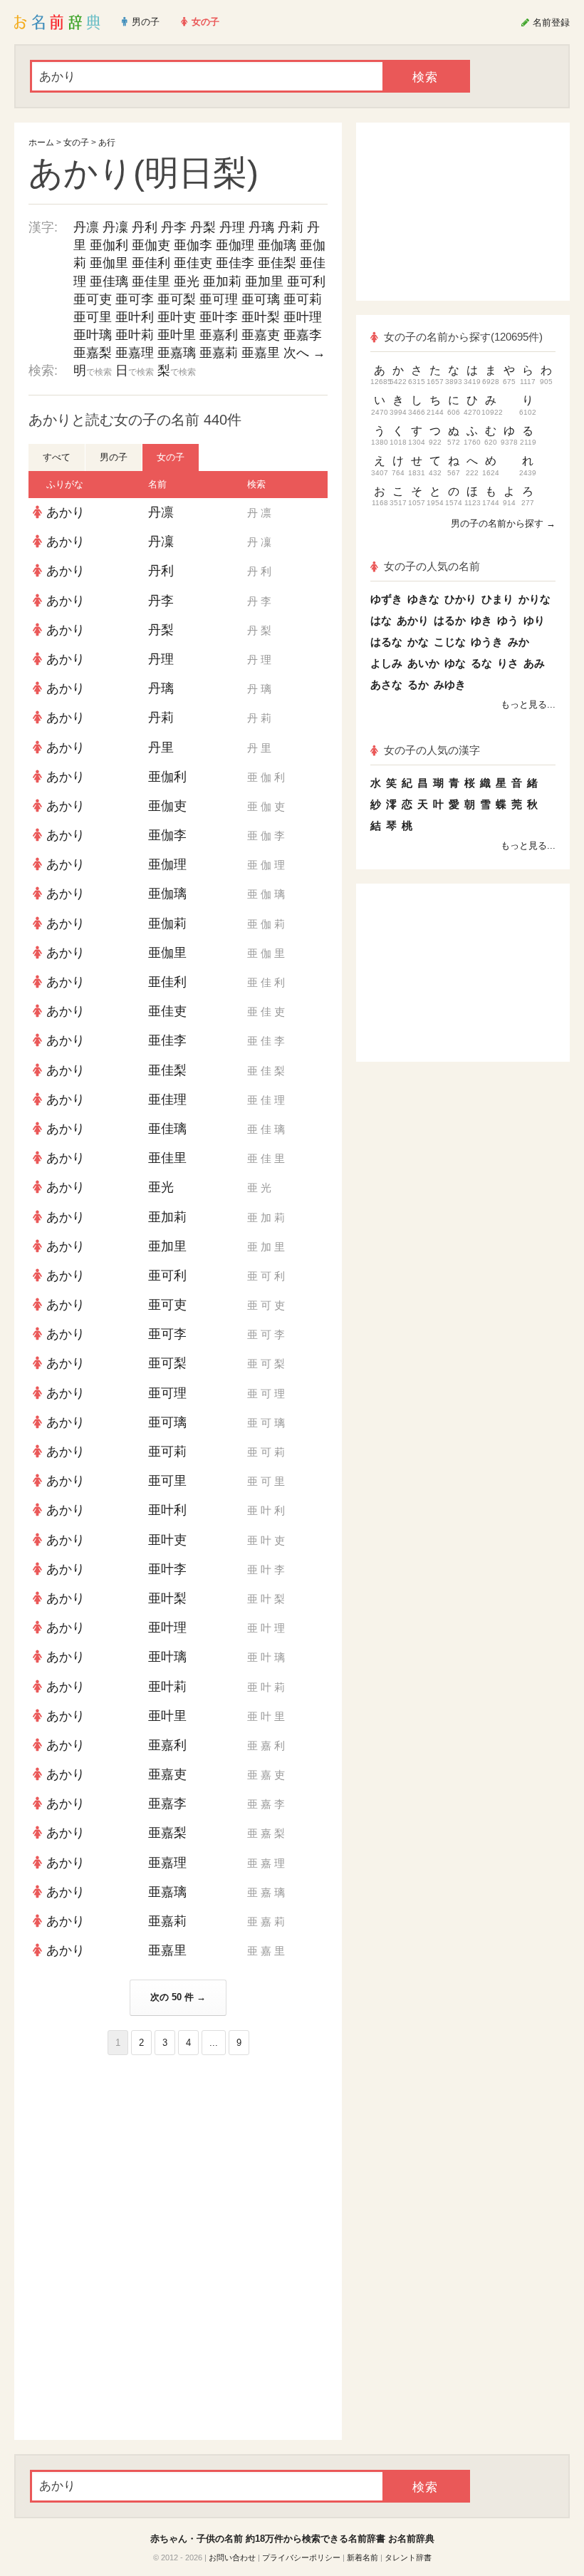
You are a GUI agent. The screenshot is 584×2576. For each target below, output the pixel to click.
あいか (423, 663)
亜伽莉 (167, 924)
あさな (386, 684)
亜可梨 (177, 299)
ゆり (534, 620)
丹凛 (86, 227)
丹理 (232, 227)
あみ (534, 663)
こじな (450, 642)
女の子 (76, 143)
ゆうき (487, 642)
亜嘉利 (219, 335)
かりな (535, 599)
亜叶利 (135, 317)
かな (418, 642)
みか (518, 642)
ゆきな (423, 599)
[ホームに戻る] (57, 22)
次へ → (304, 353)
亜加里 (264, 281)
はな (381, 620)
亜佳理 (167, 1100)
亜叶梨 (261, 317)
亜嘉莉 (219, 353)
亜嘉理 (135, 353)
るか (418, 684)
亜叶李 (219, 317)
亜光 (187, 281)
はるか (450, 620)
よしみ (386, 663)
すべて (57, 457)
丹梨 (203, 227)
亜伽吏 (151, 245)
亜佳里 (151, 281)
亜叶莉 (135, 335)
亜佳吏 (193, 263)
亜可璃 (261, 299)
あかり (66, 512)
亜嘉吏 (261, 335)
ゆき (481, 620)
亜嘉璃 (177, 353)
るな (481, 663)
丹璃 (261, 227)
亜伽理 (235, 245)
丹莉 (291, 227)
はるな (386, 642)
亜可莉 (303, 299)
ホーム (41, 143)
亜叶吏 (177, 317)
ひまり (497, 599)
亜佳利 (151, 263)
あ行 (107, 143)
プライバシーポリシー (301, 2557)
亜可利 (306, 281)
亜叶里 (177, 335)
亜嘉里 (261, 353)
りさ (508, 663)
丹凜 (115, 227)
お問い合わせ (232, 2557)
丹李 (174, 227)
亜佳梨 (277, 263)
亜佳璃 (109, 281)
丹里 (161, 748)
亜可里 (93, 317)
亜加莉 (222, 281)
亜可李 (135, 299)
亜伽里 (109, 263)
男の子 (114, 457)
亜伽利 (109, 245)
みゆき (450, 684)
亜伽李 (193, 245)
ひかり (460, 599)
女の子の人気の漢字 (432, 750)
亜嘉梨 (93, 353)
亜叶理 (303, 317)
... (214, 2043)
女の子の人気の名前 (432, 566)
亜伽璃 (277, 245)
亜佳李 (235, 263)
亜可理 (219, 299)
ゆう (508, 620)
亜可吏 (93, 299)
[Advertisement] (178, 2158)
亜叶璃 (93, 335)
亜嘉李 (303, 335)
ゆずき (386, 599)
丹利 (145, 227)
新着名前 (363, 2557)
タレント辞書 (408, 2557)
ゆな (455, 663)
